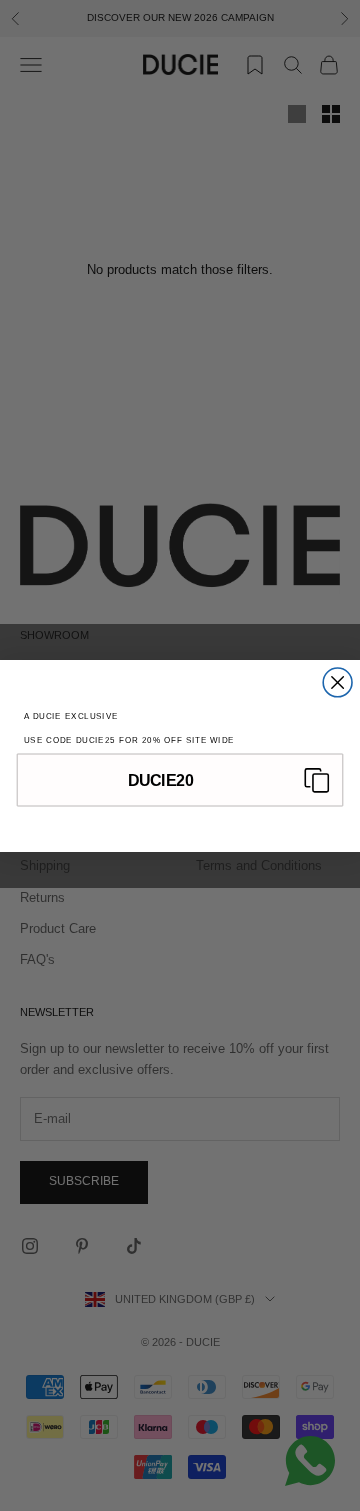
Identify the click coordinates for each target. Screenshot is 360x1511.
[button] (180, 779)
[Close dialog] (337, 682)
